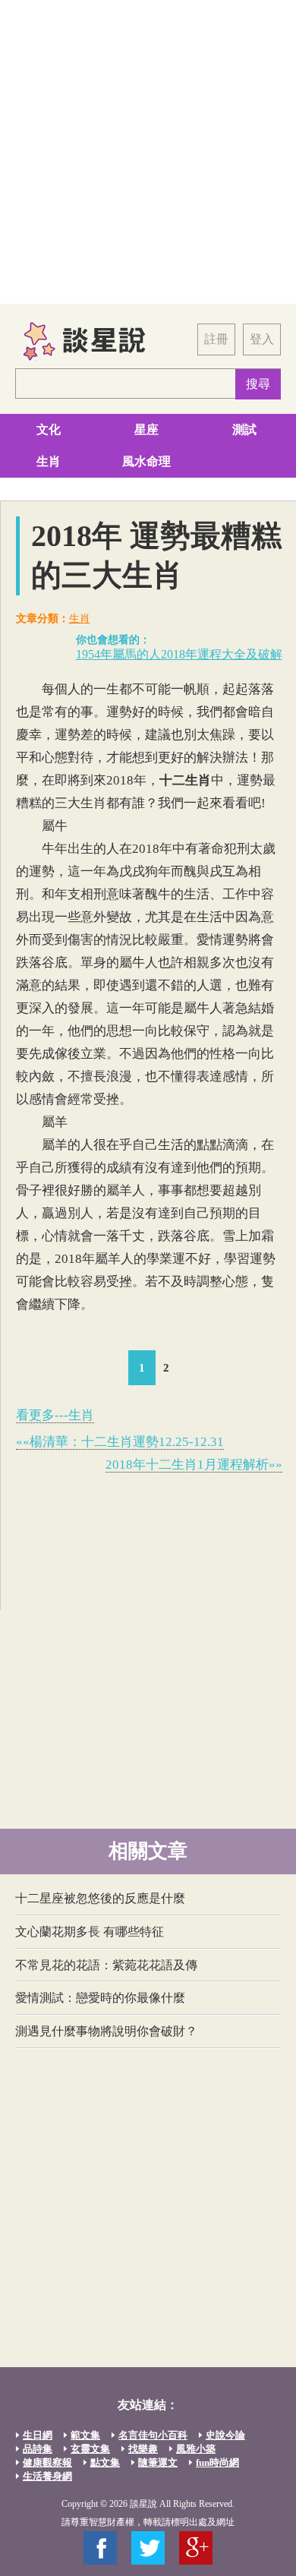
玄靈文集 (90, 2449)
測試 (244, 429)
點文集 (105, 2462)
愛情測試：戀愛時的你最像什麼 (100, 1998)
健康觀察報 (47, 2462)
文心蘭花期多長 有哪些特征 (90, 1932)
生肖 (49, 461)
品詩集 (38, 2449)
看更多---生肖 (55, 1415)
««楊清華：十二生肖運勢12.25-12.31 (120, 1442)
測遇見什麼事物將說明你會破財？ (106, 2031)
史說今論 (225, 2435)
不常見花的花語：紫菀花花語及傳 (106, 1965)
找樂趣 (143, 2449)
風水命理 (146, 461)
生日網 (38, 2435)
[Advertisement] (148, 152)
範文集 (85, 2435)
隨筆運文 (158, 2462)
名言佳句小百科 (153, 2435)
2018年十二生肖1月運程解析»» (194, 1465)
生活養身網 (47, 2476)
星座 (146, 429)
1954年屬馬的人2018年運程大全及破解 (179, 654)
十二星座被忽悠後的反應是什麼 (100, 1898)
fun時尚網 (217, 2462)
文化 (49, 429)
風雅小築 (196, 2449)
